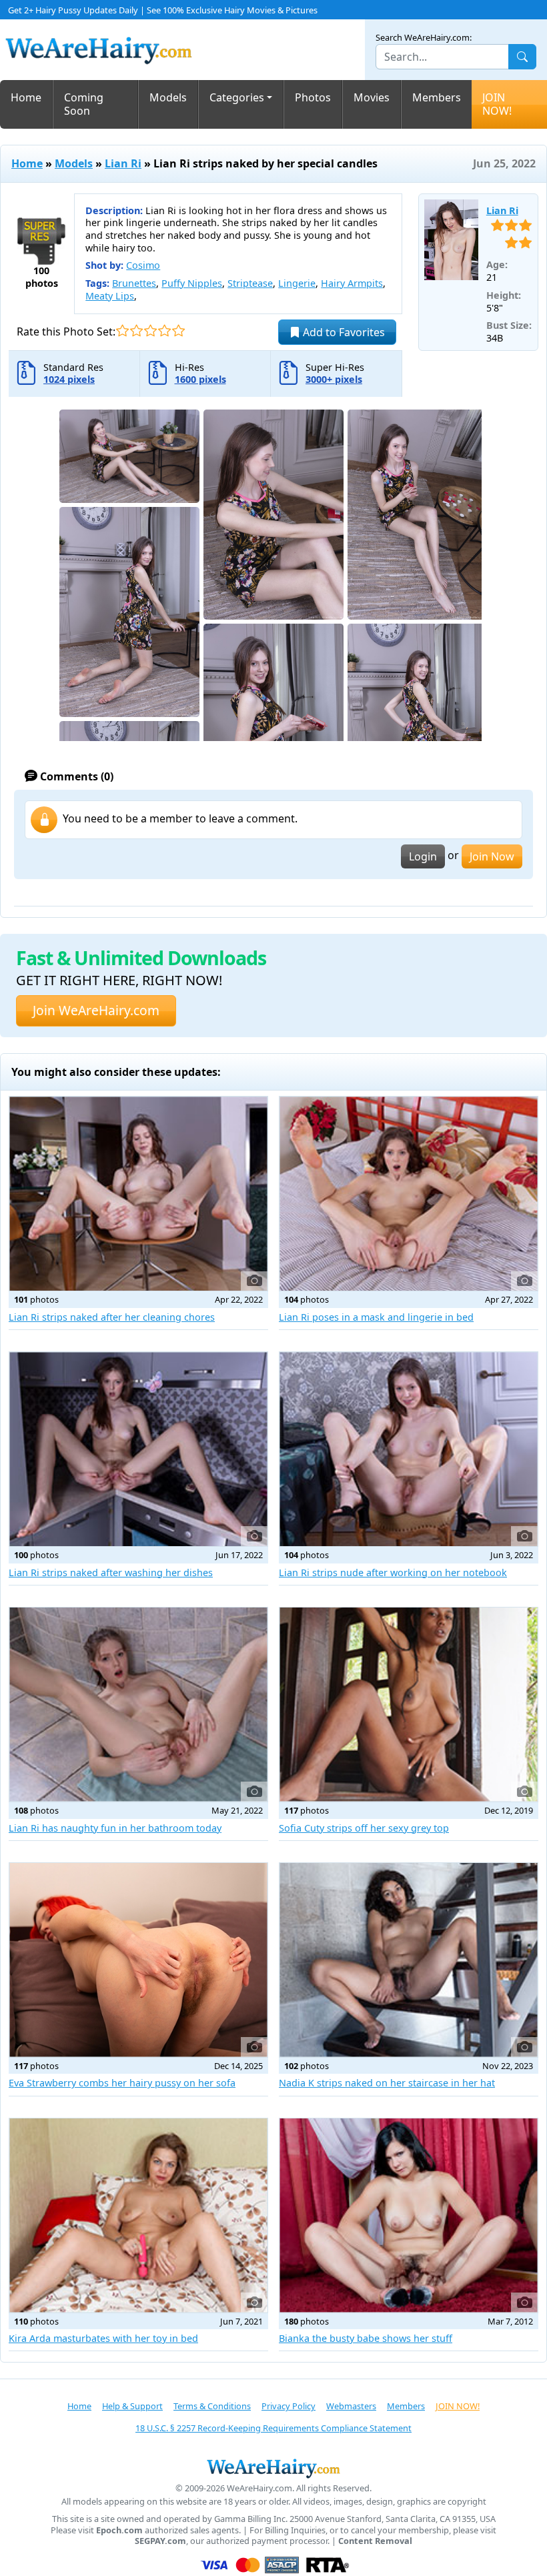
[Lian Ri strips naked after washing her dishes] (138, 1449)
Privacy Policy (289, 2406)
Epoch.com (119, 2530)
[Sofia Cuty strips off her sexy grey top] (409, 1705)
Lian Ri (123, 163)
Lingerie (297, 283)
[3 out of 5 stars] (150, 331)
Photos (313, 97)
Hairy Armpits (352, 283)
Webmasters (351, 2406)
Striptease (250, 283)
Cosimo (143, 265)
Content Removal (375, 2541)
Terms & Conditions (212, 2406)
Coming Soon (84, 104)
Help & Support (132, 2406)
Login (423, 856)
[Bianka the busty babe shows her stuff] (409, 2215)
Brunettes (134, 283)
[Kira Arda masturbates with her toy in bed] (138, 2215)
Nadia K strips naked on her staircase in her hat (387, 2083)
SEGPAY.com (160, 2541)
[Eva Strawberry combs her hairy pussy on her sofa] (138, 1960)
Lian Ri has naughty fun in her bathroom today (115, 1828)
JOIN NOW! (497, 104)
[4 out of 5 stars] (164, 331)
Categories (237, 97)
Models (168, 97)
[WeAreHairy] (273, 2468)
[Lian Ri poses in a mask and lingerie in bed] (409, 1194)
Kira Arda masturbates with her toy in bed (103, 2338)
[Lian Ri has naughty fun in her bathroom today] (138, 1705)
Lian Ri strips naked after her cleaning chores (112, 1317)
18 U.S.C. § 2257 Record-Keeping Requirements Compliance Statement (273, 2428)
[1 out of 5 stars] (122, 331)
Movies (372, 97)
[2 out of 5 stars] (136, 331)
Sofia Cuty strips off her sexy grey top (364, 1828)
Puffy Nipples (192, 283)
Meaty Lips (110, 296)
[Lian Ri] (451, 240)
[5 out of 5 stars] (178, 331)
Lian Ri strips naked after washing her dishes (111, 1572)
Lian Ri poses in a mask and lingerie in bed (376, 1317)
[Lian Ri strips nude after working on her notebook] (409, 1449)
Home (26, 97)
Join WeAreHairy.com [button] (96, 1010)
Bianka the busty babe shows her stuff (366, 2338)
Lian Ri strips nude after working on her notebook (393, 1572)
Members (437, 97)
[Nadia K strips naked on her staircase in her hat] (409, 1960)
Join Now (492, 856)
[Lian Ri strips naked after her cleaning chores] (138, 1194)
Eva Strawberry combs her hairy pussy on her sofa (122, 2083)
